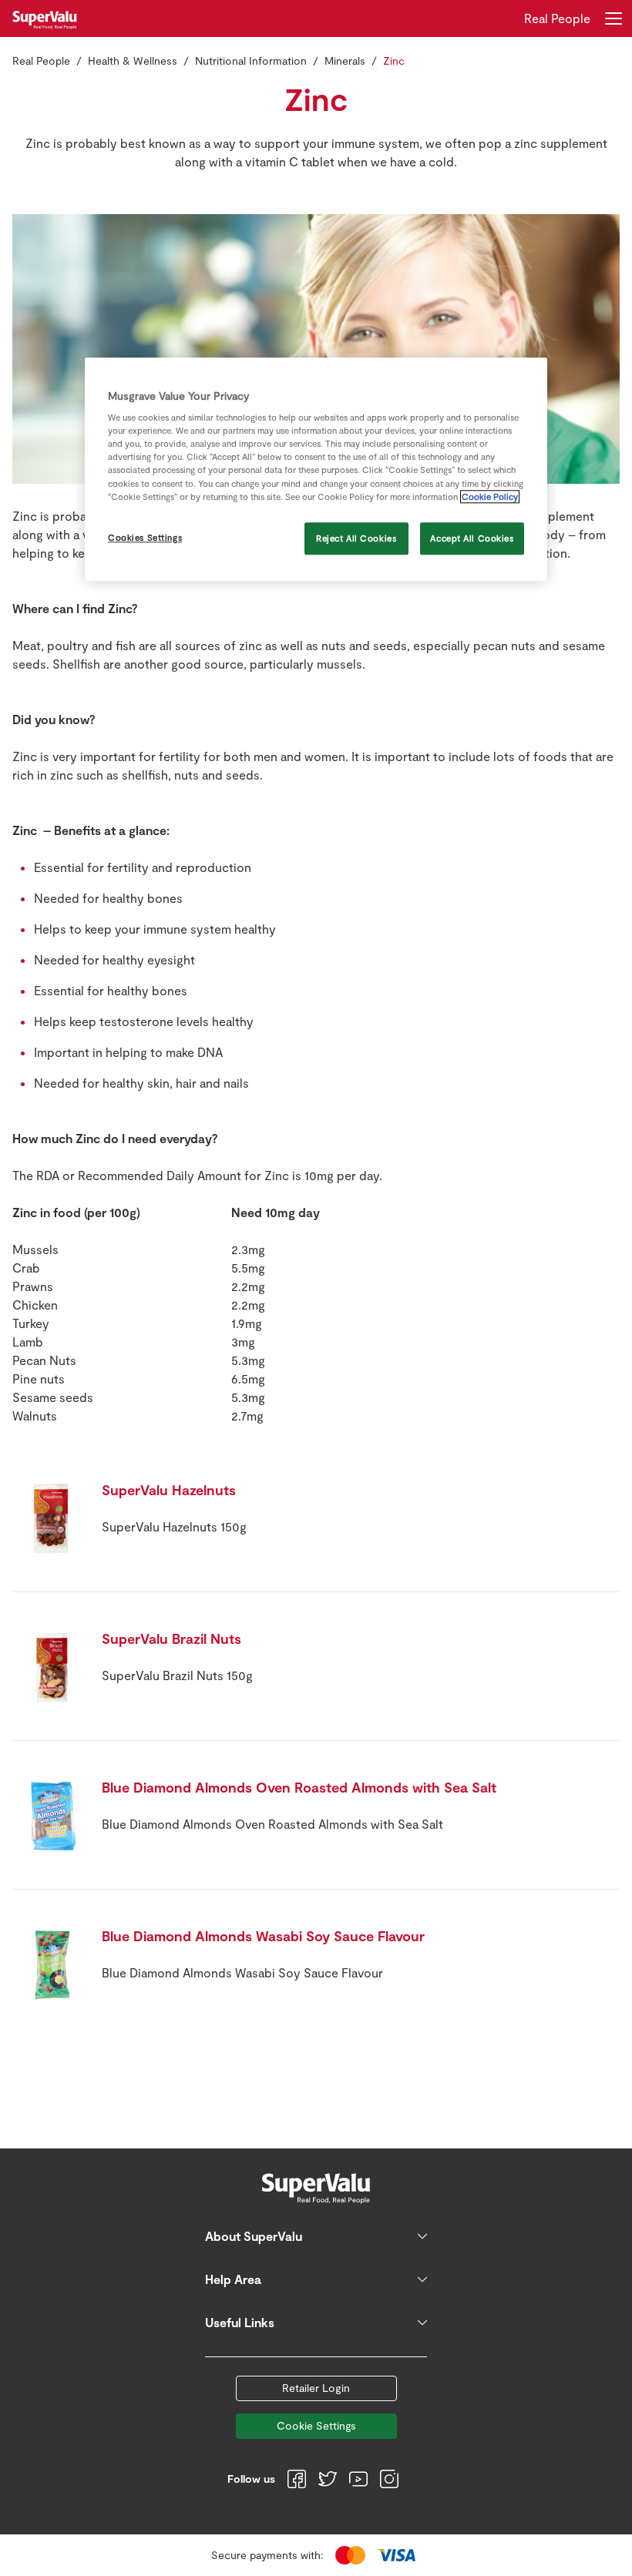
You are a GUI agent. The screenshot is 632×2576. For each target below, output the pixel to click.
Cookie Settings (316, 2425)
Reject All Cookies (356, 538)
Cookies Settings (145, 537)
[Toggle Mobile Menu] (614, 18)
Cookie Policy (490, 496)
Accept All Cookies (472, 538)
